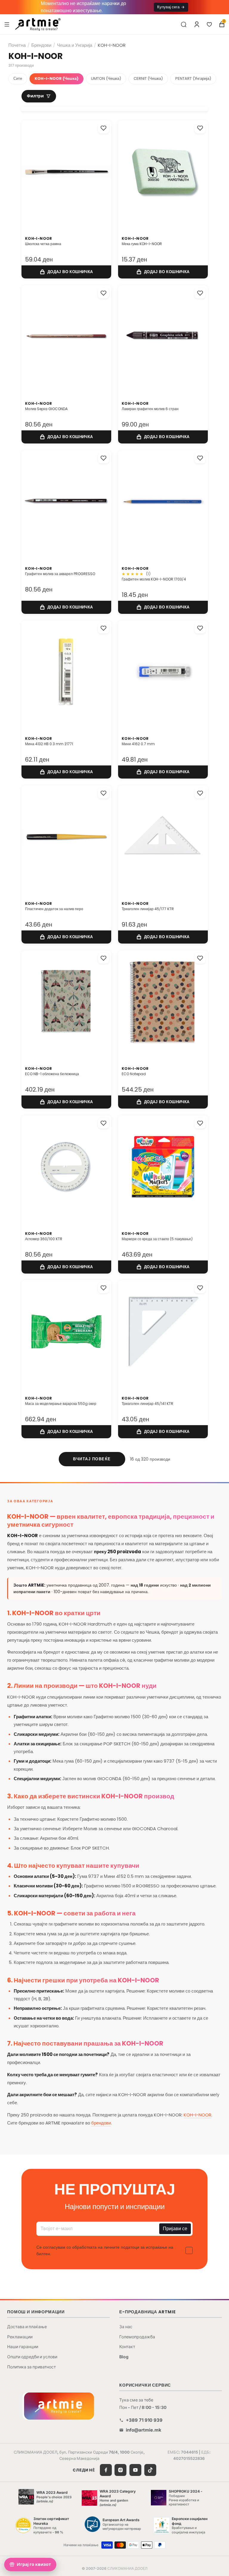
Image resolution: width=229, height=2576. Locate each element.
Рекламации (20, 2337)
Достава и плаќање (27, 2327)
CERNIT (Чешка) (148, 78)
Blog (124, 2357)
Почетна (17, 45)
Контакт (127, 2347)
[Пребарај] (184, 24)
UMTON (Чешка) (106, 78)
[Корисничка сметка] (197, 24)
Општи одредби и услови (32, 2357)
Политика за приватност (31, 2367)
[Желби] (209, 24)
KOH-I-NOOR (198, 2115)
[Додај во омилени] (103, 128)
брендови (101, 2123)
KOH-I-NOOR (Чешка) (57, 78)
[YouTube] (135, 2470)
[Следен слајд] (100, 172)
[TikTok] (150, 2470)
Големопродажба (137, 2337)
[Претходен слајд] (32, 172)
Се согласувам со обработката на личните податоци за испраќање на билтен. (105, 2250)
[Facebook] (106, 2470)
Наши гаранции (23, 2347)
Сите (18, 78)
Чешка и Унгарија (75, 45)
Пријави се (175, 2229)
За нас (126, 2327)
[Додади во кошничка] (66, 272)
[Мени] (7, 24)
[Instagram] (120, 2470)
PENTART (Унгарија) (193, 78)
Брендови (41, 45)
